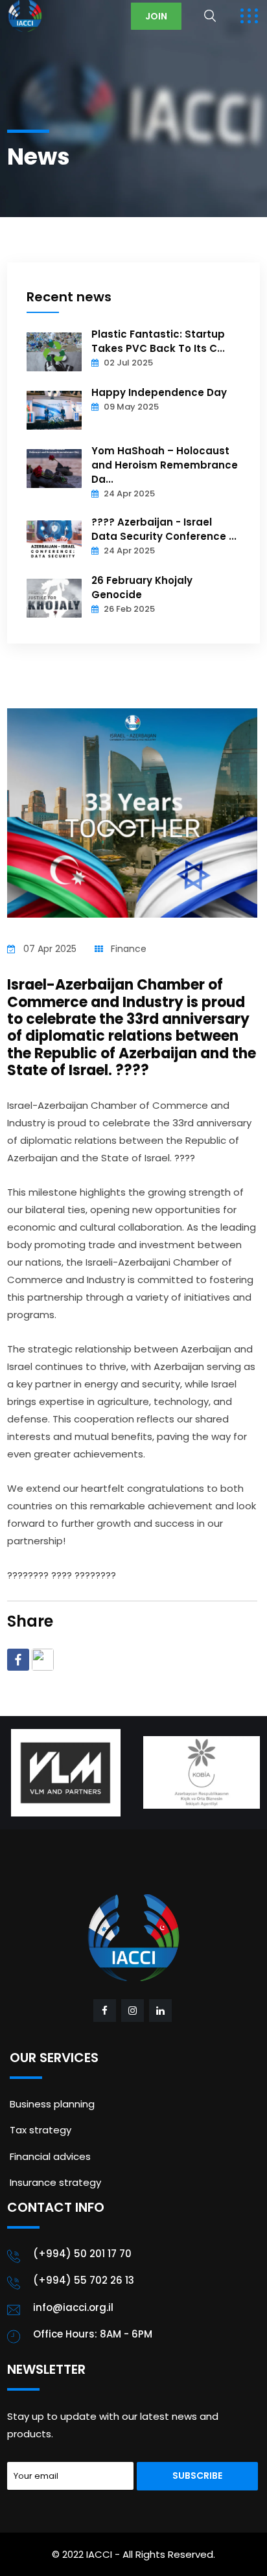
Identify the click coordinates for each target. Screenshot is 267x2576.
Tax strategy (41, 2130)
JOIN (156, 16)
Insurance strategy (55, 2182)
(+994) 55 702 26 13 (84, 2280)
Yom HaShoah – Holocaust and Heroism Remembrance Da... (165, 465)
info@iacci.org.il (73, 2307)
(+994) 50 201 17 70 (82, 2254)
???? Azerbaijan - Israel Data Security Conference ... (164, 529)
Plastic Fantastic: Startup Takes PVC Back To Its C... (158, 341)
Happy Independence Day (159, 392)
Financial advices (50, 2156)
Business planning (52, 2104)
